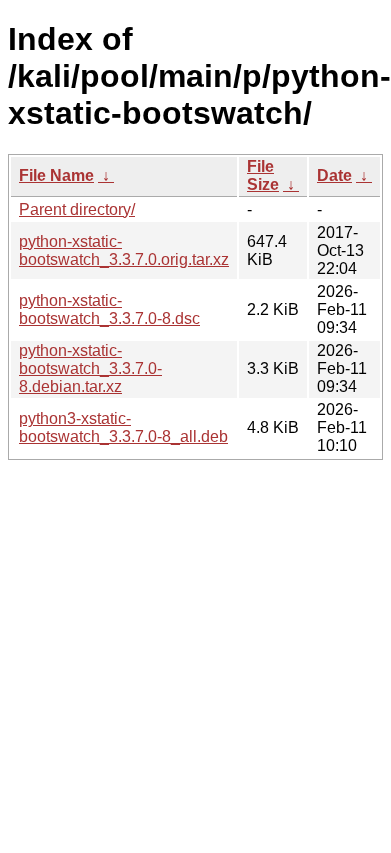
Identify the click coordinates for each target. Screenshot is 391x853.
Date (334, 175)
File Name (56, 175)
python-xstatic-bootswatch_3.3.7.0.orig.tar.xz (124, 250)
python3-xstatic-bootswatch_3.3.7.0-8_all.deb (123, 427)
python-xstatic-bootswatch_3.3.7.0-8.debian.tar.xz (90, 368)
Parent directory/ (77, 209)
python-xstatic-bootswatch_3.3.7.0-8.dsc (109, 309)
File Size (263, 175)
